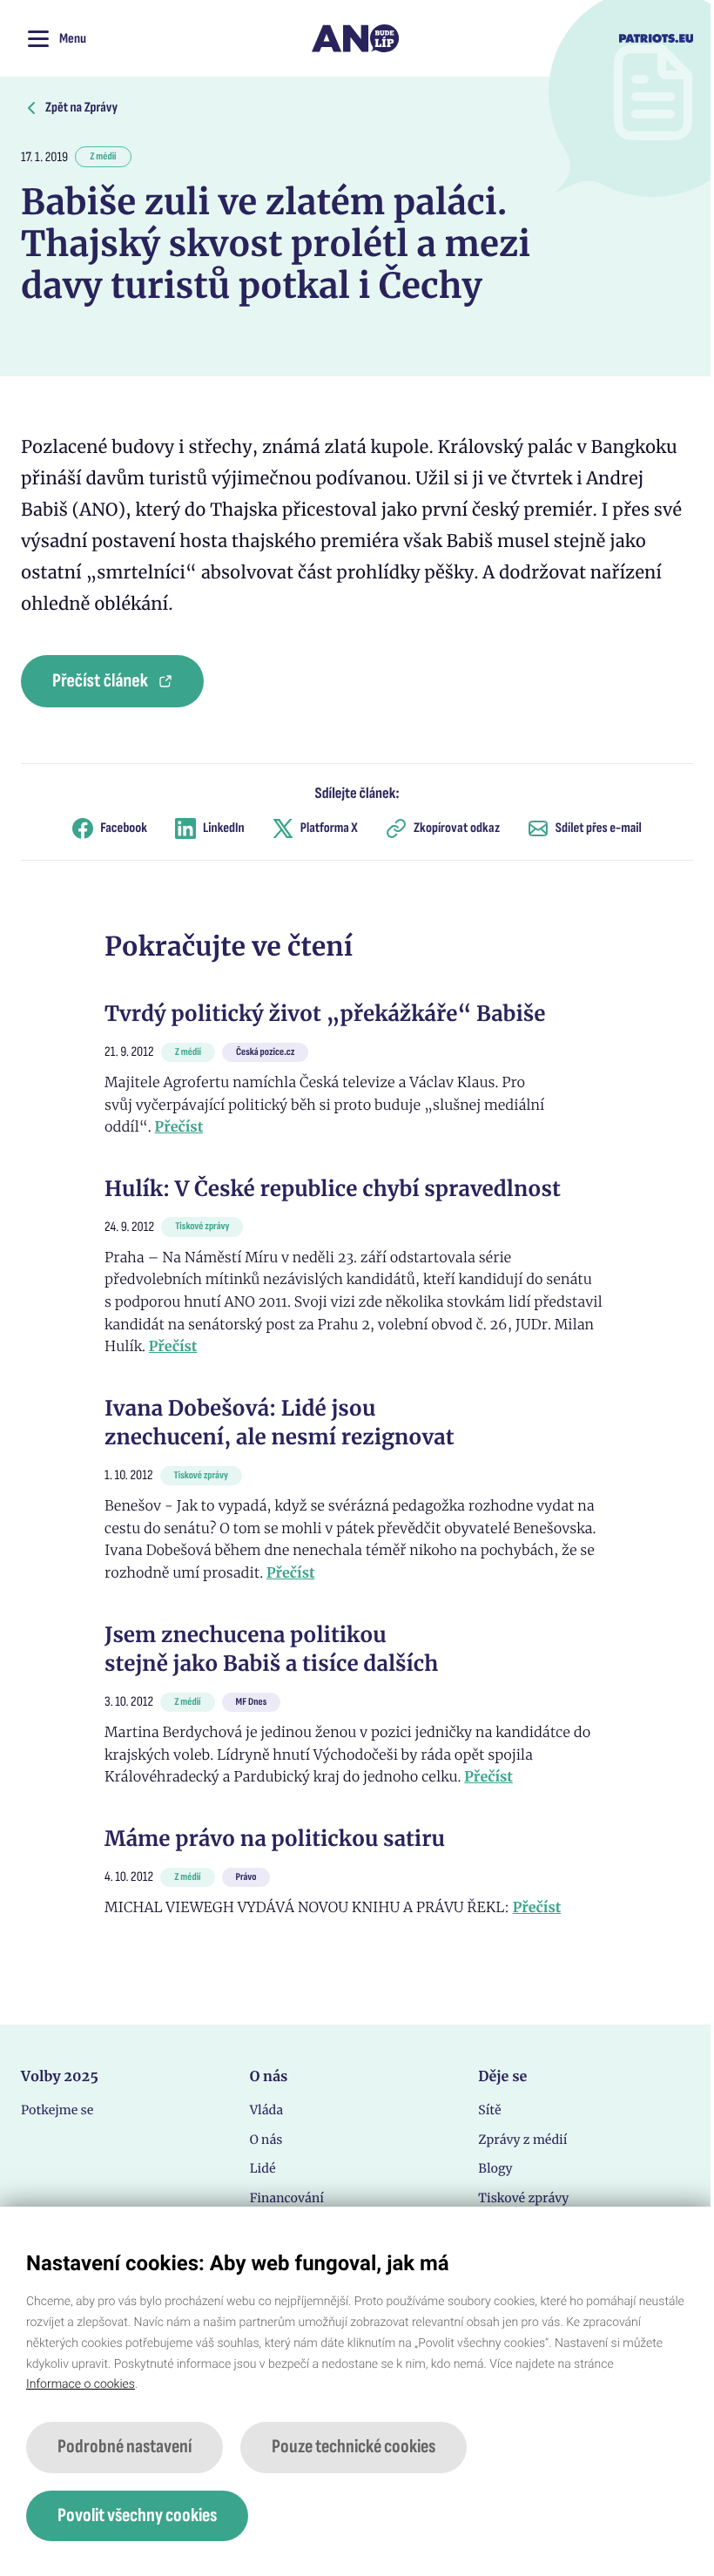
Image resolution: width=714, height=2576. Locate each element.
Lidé (263, 2168)
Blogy (495, 2168)
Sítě (489, 2110)
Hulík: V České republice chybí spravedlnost (333, 1189)
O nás (266, 2140)
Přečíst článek (100, 681)
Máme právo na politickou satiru (275, 1839)
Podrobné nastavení (125, 2447)
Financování (287, 2198)
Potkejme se (57, 2110)
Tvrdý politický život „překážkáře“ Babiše (325, 1014)
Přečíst (179, 1127)
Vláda (266, 2110)
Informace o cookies (81, 2384)
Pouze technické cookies (354, 2447)
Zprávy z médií (522, 2140)
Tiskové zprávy (523, 2198)
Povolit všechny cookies (137, 2515)
